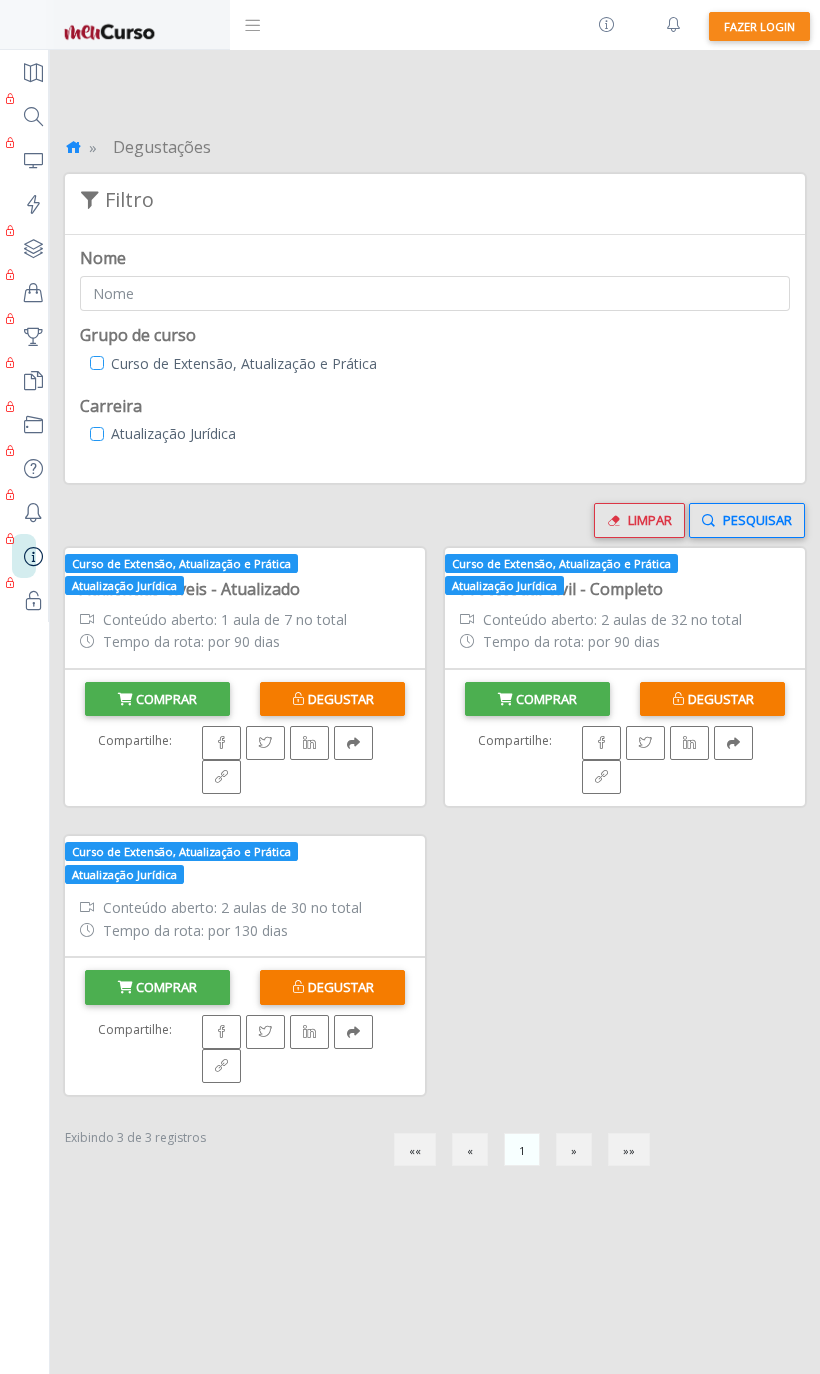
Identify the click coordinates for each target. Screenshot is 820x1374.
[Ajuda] (606, 25)
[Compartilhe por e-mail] (353, 743)
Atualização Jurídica (173, 433)
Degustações (162, 147)
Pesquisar (756, 520)
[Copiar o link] (221, 777)
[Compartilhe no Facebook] (221, 743)
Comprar (165, 699)
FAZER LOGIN (759, 26)
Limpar (648, 520)
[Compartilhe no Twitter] (265, 743)
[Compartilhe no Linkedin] (309, 743)
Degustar (339, 699)
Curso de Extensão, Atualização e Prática (244, 363)
